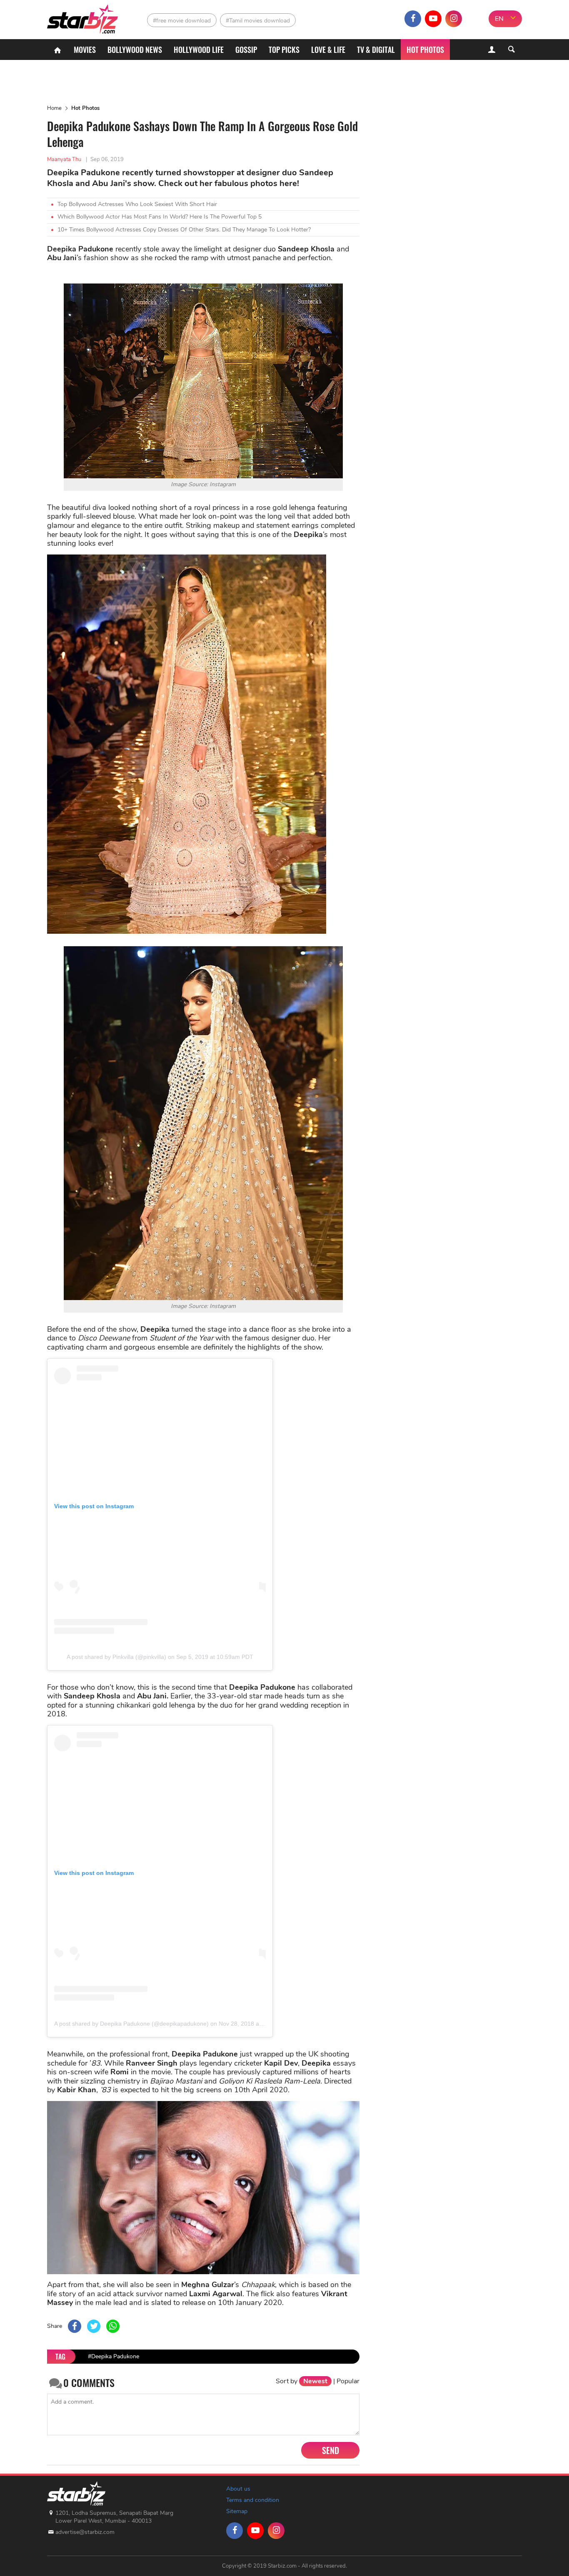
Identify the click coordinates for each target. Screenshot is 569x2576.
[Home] (57, 50)
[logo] (84, 17)
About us (238, 2489)
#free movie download (182, 21)
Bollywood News (135, 50)
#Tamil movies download (258, 21)
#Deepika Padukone (114, 2356)
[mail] (474, 19)
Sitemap (237, 2511)
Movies (85, 50)
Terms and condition (253, 2500)
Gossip (246, 50)
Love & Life (328, 50)
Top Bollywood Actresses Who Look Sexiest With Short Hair (137, 204)
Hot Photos (425, 50)
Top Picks (284, 50)
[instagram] (454, 19)
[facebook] (413, 19)
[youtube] (433, 19)
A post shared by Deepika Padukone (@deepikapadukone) (131, 2024)
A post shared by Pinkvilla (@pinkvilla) (116, 1657)
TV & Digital (376, 50)
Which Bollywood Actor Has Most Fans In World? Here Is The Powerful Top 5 (160, 217)
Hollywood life (199, 50)
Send (331, 2450)
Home (54, 108)
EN (499, 19)
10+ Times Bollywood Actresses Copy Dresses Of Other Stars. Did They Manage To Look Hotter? (184, 230)
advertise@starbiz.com (85, 2532)
